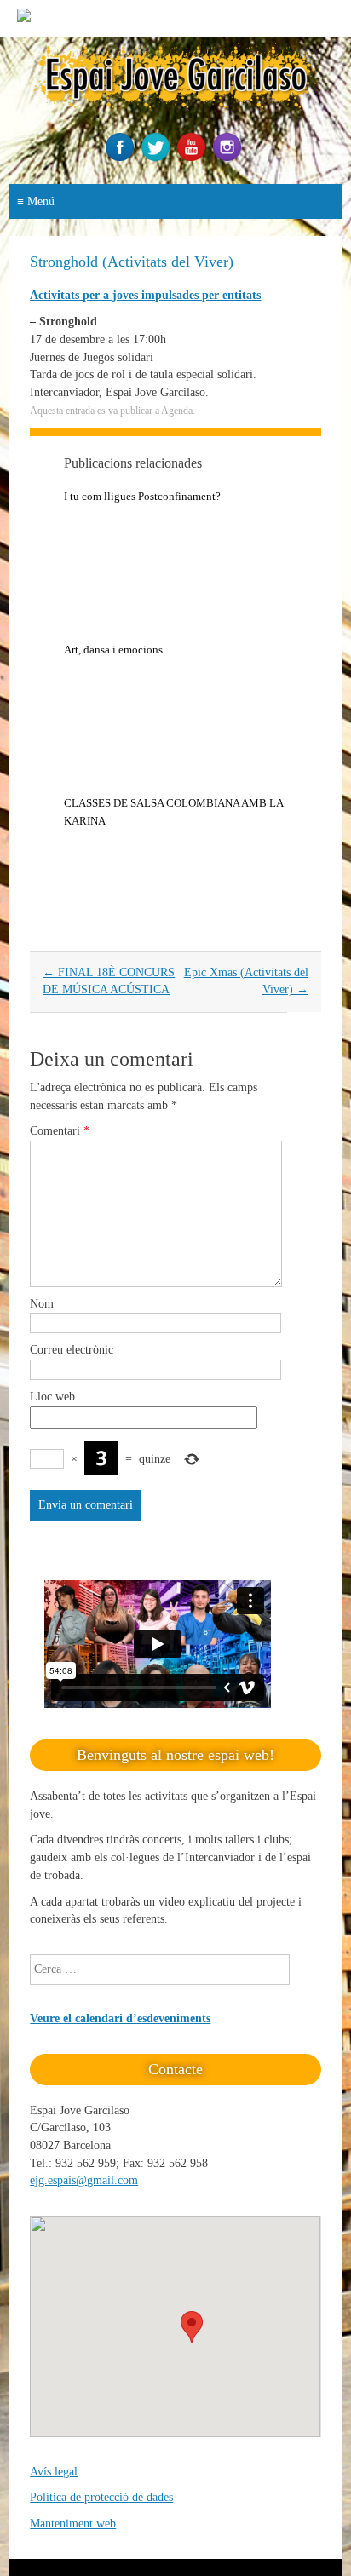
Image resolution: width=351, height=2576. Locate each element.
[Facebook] (122, 157)
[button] (192, 2327)
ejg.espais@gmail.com (84, 2180)
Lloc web (52, 1397)
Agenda (177, 411)
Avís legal (54, 2472)
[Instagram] (229, 157)
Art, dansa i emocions (113, 650)
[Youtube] (193, 157)
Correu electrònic (72, 1350)
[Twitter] (158, 157)
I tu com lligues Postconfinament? (142, 496)
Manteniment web (73, 2524)
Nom (42, 1304)
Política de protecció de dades (101, 2497)
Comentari (60, 1131)
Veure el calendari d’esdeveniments (120, 2018)
